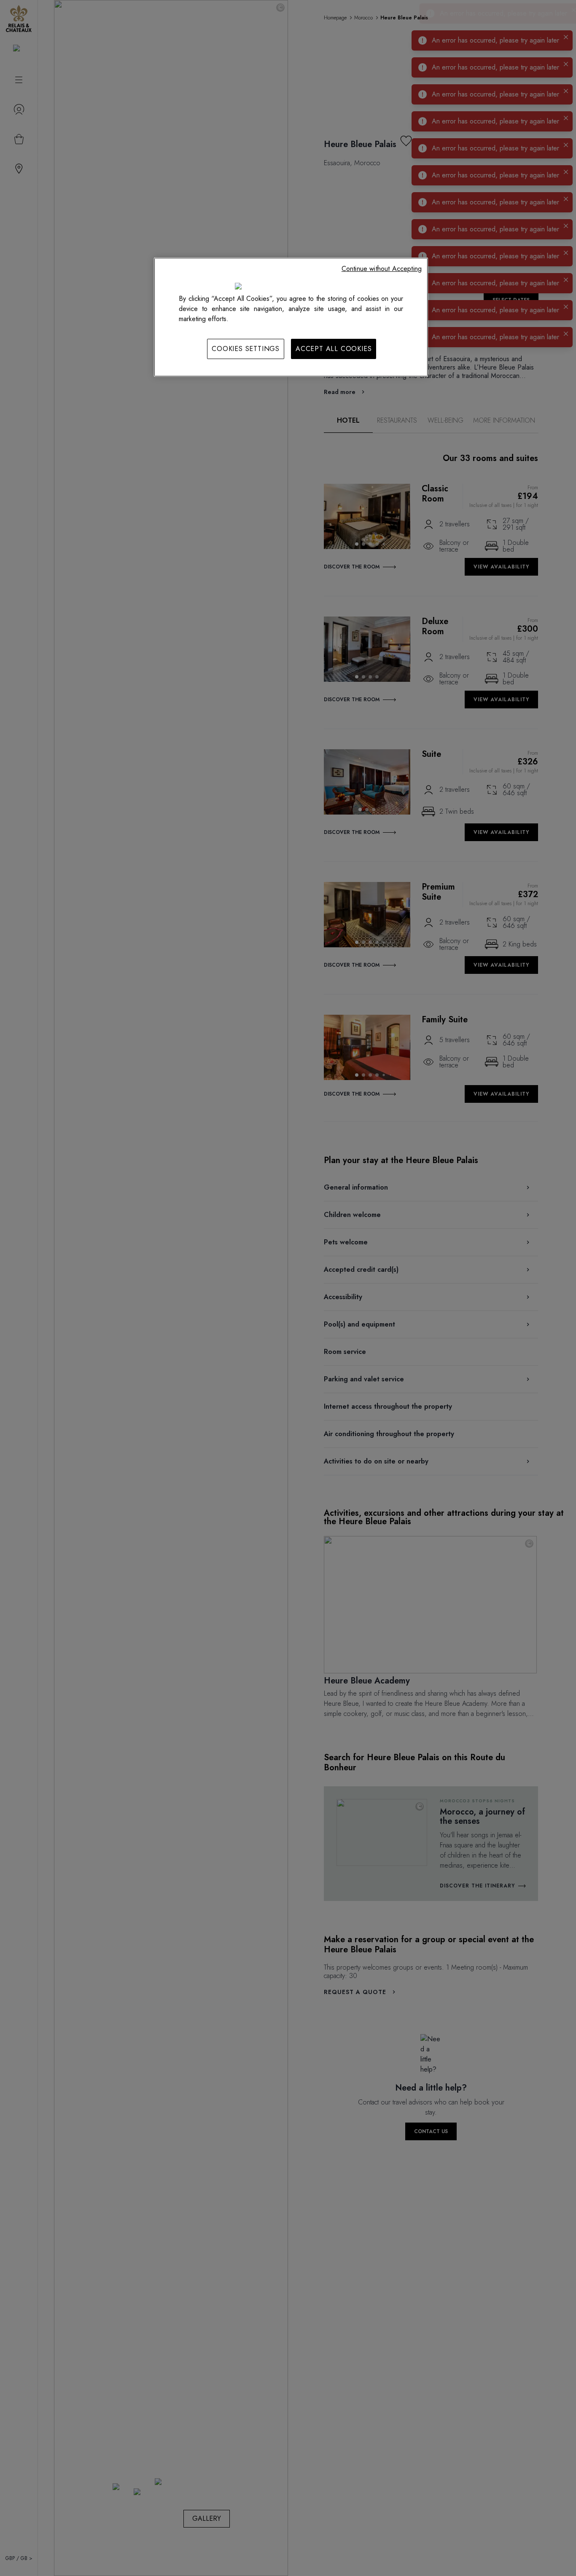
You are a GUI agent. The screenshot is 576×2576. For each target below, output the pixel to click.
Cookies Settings (246, 349)
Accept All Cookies (334, 349)
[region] (291, 317)
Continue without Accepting (382, 269)
